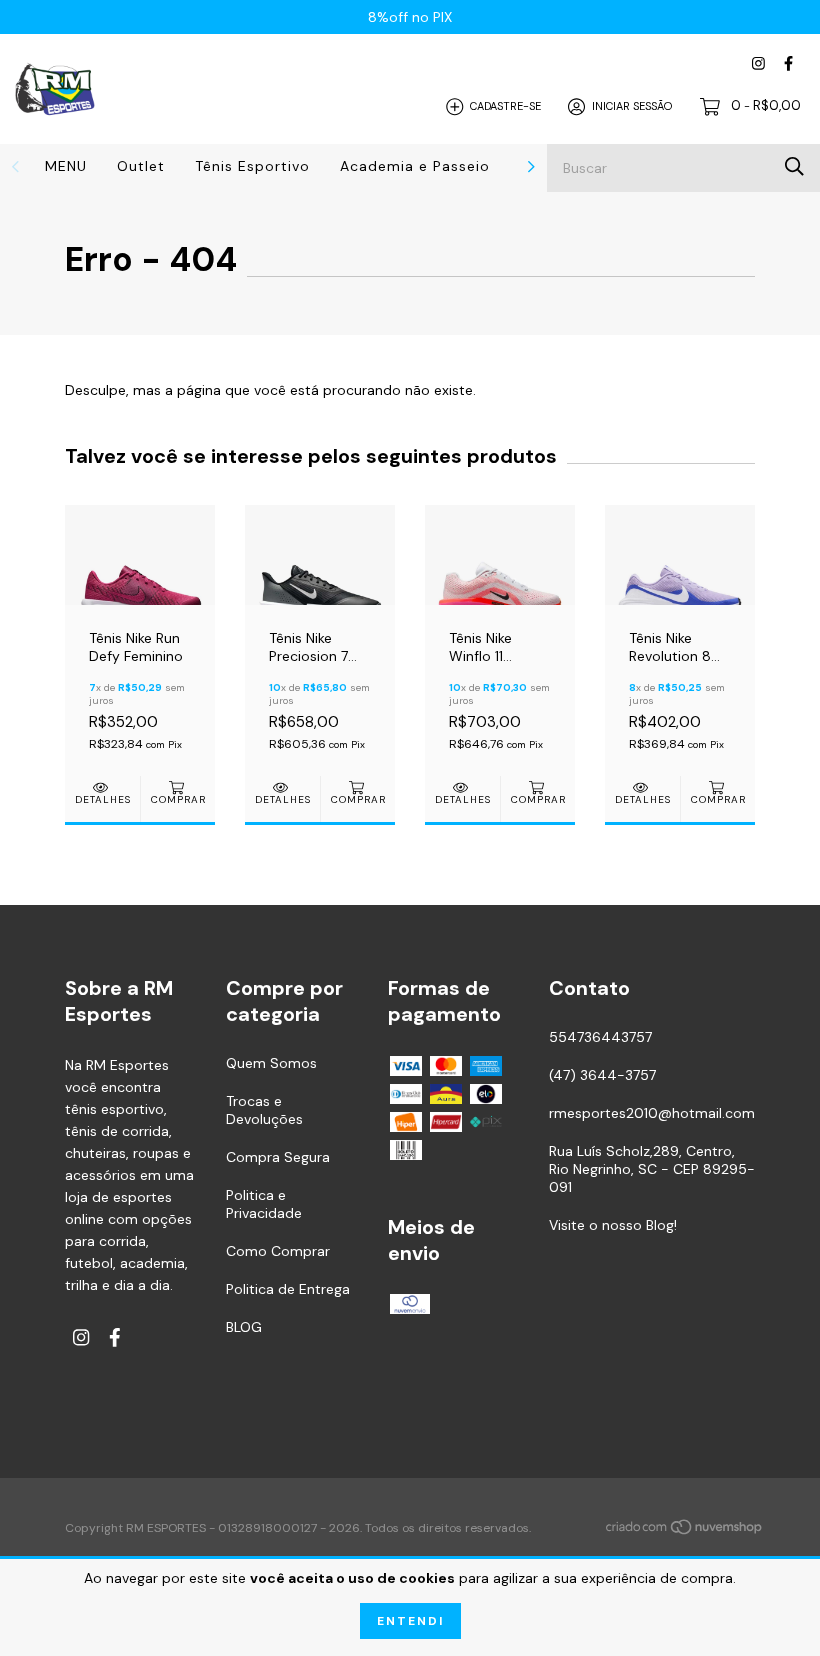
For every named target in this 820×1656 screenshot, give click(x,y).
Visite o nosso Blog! (613, 1225)
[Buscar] (794, 166)
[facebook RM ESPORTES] (788, 63)
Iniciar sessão (632, 106)
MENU (66, 166)
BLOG (244, 1327)
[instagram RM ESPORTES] (758, 63)
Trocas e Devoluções (264, 1110)
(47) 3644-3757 (602, 1075)
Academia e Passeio (415, 166)
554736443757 (600, 1037)
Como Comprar (278, 1251)
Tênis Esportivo (252, 166)
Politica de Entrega (288, 1289)
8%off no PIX (410, 17)
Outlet (141, 166)
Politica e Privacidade (264, 1204)
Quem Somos (271, 1063)
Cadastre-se (505, 106)
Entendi (410, 1621)
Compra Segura (278, 1157)
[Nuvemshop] (685, 1530)
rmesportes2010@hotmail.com (652, 1113)
